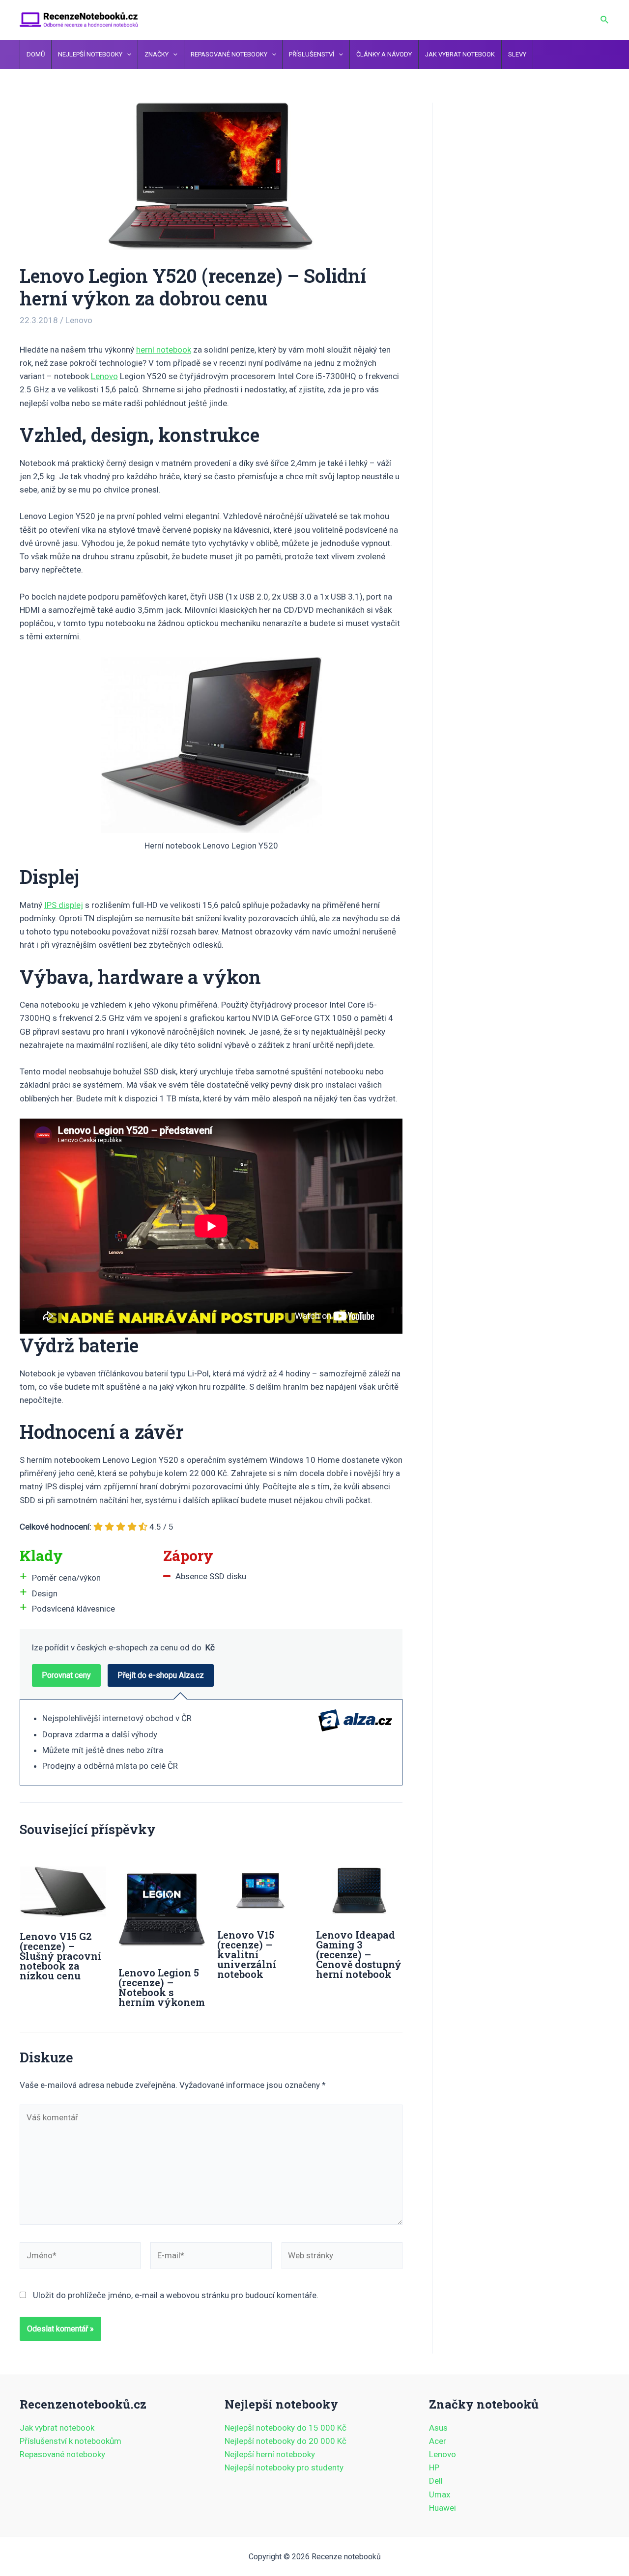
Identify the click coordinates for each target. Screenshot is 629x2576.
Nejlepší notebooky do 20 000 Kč (286, 2441)
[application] (127, 55)
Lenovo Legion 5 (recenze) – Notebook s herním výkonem (162, 1987)
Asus (438, 2428)
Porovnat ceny (66, 1675)
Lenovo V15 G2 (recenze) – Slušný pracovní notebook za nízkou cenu (60, 1956)
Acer (438, 2441)
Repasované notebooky (62, 2454)
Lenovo (79, 320)
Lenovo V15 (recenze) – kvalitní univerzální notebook (247, 1954)
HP (434, 2467)
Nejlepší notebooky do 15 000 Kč (286, 2428)
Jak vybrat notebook (57, 2428)
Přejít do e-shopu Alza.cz (161, 1675)
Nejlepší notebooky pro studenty (284, 2467)
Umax (440, 2494)
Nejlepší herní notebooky (270, 2454)
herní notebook (164, 350)
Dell (436, 2481)
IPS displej (64, 905)
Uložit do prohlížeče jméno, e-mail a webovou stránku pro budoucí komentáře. (176, 2295)
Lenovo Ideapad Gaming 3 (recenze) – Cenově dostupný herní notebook (359, 1954)
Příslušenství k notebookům (71, 2441)
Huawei (443, 2508)
